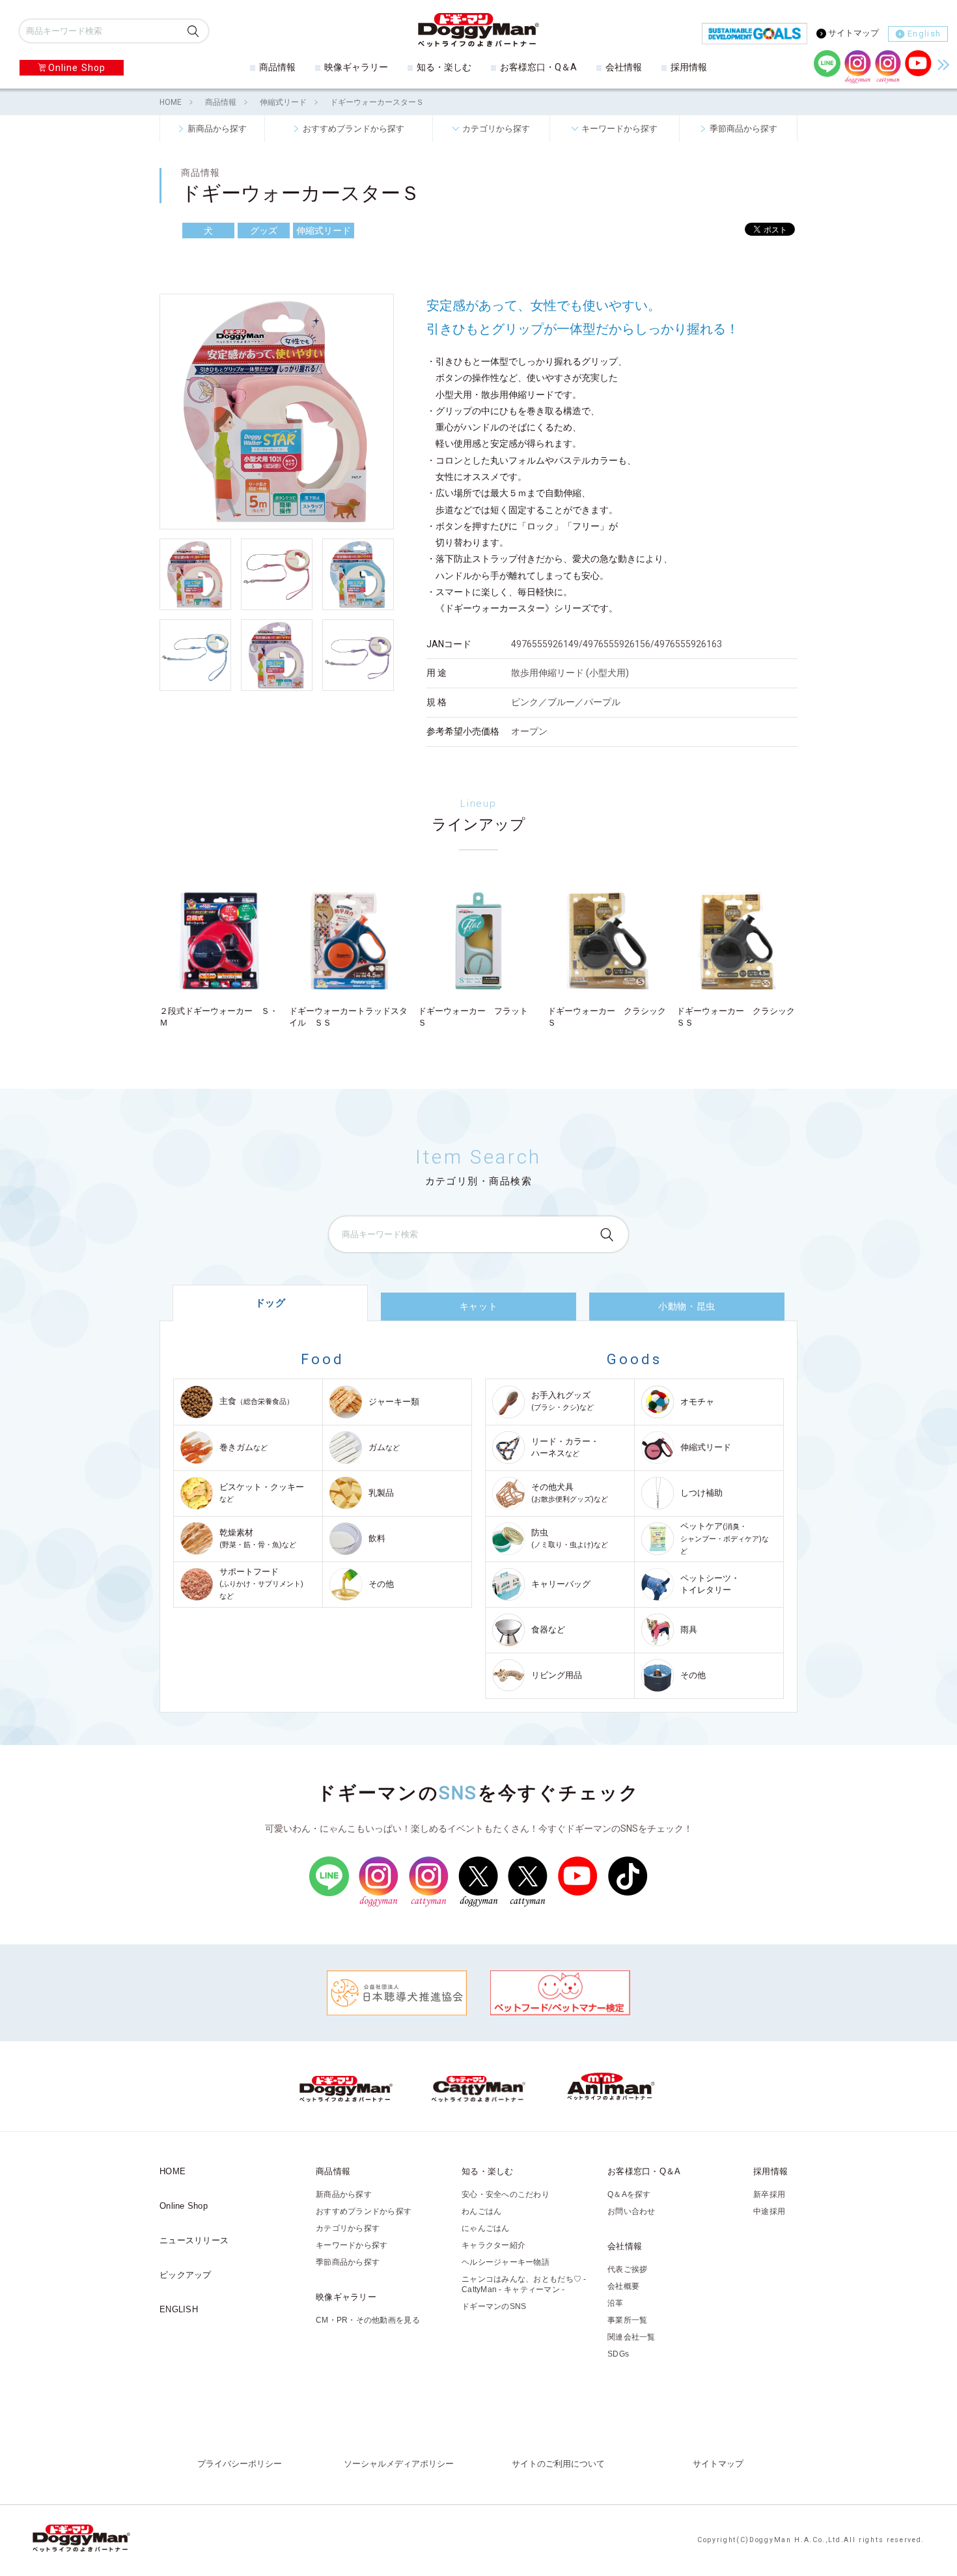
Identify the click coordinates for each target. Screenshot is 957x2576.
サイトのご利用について (558, 2464)
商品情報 (277, 67)
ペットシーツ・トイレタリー (710, 1584)
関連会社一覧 (631, 2337)
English (924, 34)
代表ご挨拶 (627, 2269)
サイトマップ (853, 33)
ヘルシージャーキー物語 (506, 2262)
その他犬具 (570, 1493)
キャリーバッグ (561, 1584)
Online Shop (77, 68)
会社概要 (623, 2286)
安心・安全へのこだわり (506, 2194)
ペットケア (725, 1538)
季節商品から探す (743, 128)
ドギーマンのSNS (494, 2306)
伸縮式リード (283, 102)
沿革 (616, 2303)
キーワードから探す (619, 128)
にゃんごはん (486, 2228)
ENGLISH (179, 2309)
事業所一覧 (627, 2320)
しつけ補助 (701, 1493)
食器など (548, 1630)
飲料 (377, 1538)
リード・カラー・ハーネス (565, 1447)
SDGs (618, 2354)
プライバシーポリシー (240, 2464)
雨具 (689, 1630)
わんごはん (481, 2211)
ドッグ (270, 1303)
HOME (171, 102)
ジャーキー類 (394, 1402)
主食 (257, 1401)
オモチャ (697, 1402)
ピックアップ (186, 2275)
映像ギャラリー (356, 67)
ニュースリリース (194, 2240)
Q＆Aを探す (629, 2194)
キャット (478, 1306)
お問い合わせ (631, 2211)
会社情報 (624, 67)
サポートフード (261, 1584)
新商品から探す (217, 128)
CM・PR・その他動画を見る (368, 2320)
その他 (381, 1584)
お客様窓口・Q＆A (538, 67)
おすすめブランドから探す (354, 128)
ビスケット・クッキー (262, 1493)
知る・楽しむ (444, 67)
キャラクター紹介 (493, 2245)
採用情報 (689, 67)
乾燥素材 (258, 1538)
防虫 (570, 1538)
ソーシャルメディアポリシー (399, 2464)
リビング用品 (557, 1675)
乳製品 (381, 1493)
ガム (384, 1447)
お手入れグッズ (562, 1401)
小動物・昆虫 (687, 1306)
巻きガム (243, 1447)
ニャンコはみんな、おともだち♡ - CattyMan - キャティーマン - (524, 2284)
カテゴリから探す (496, 128)
